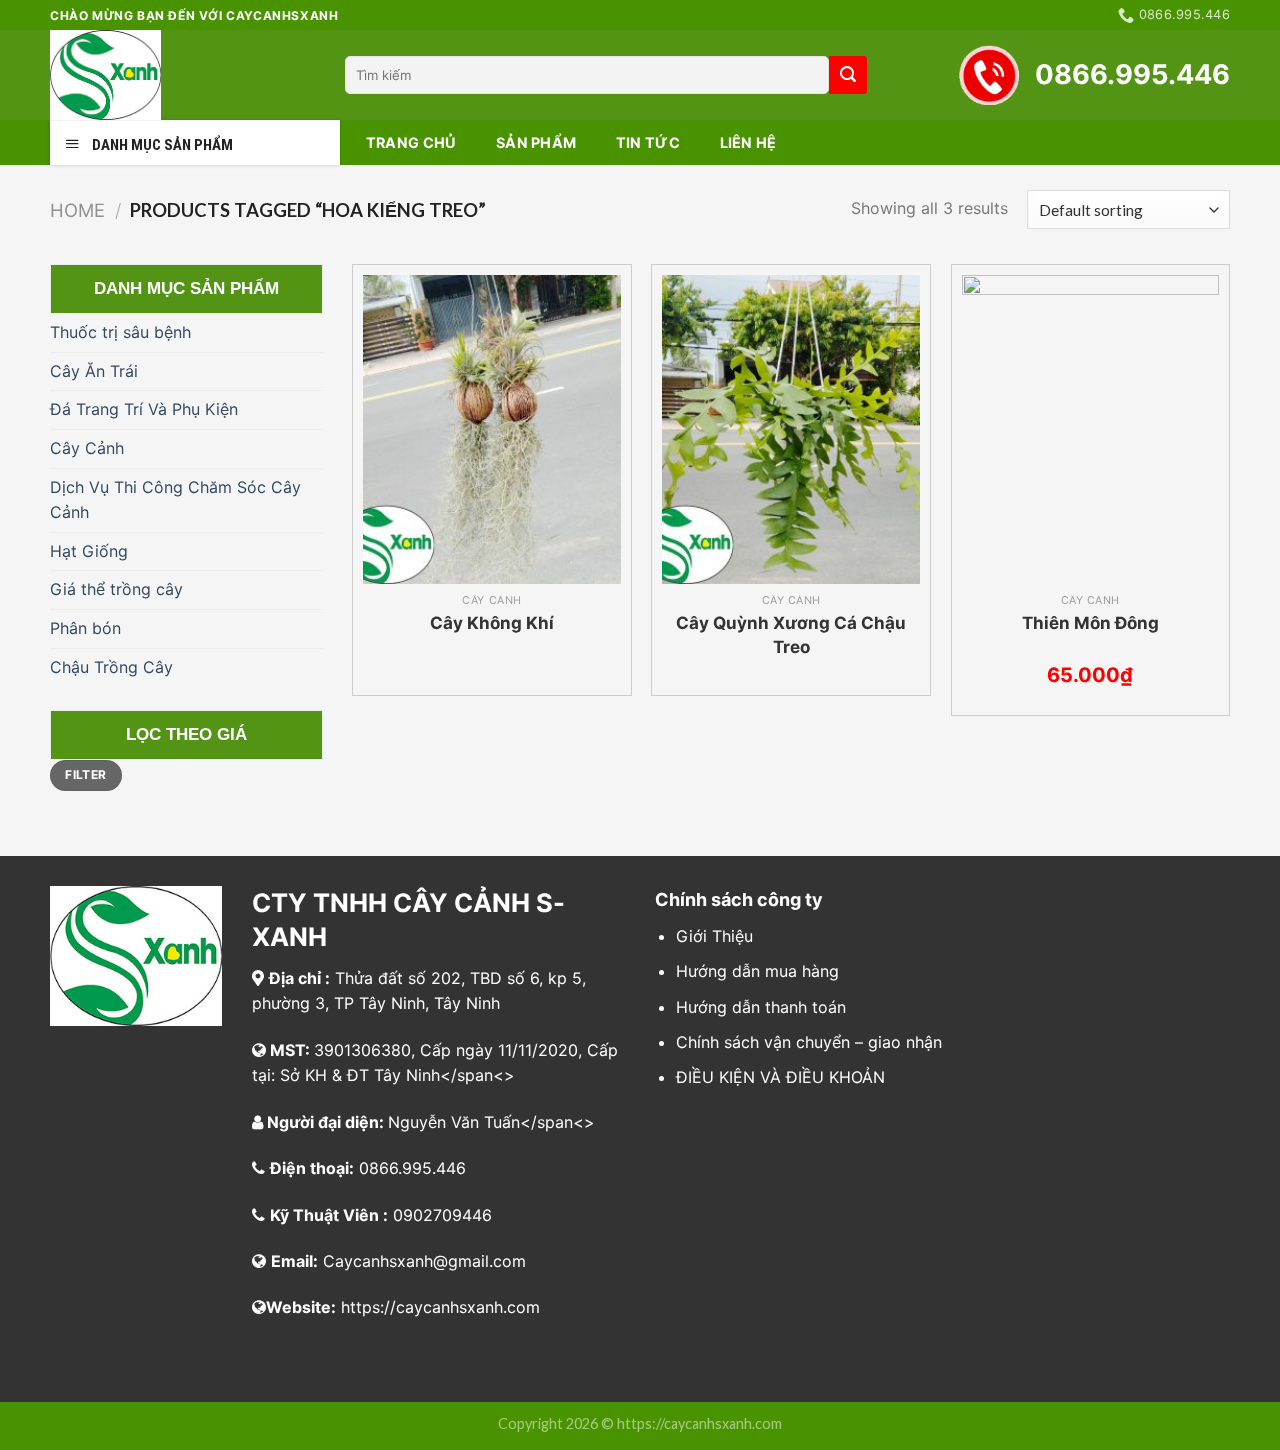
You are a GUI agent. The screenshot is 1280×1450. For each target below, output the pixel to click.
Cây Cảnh (87, 448)
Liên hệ (748, 142)
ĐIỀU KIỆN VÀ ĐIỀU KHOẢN (780, 1077)
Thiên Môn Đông (1090, 623)
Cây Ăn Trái (94, 371)
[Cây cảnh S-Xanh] (182, 75)
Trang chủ (411, 142)
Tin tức (648, 142)
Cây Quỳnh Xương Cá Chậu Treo (791, 635)
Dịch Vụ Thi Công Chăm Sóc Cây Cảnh (175, 500)
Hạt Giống (89, 551)
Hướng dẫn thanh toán (761, 1007)
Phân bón (85, 628)
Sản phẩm (536, 142)
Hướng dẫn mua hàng (757, 971)
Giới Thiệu (714, 936)
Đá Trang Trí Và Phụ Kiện (144, 409)
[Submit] (848, 75)
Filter (85, 774)
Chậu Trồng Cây (111, 667)
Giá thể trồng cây (116, 589)
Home (77, 210)
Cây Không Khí (492, 623)
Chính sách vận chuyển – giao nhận (809, 1042)
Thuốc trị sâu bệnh (120, 332)
